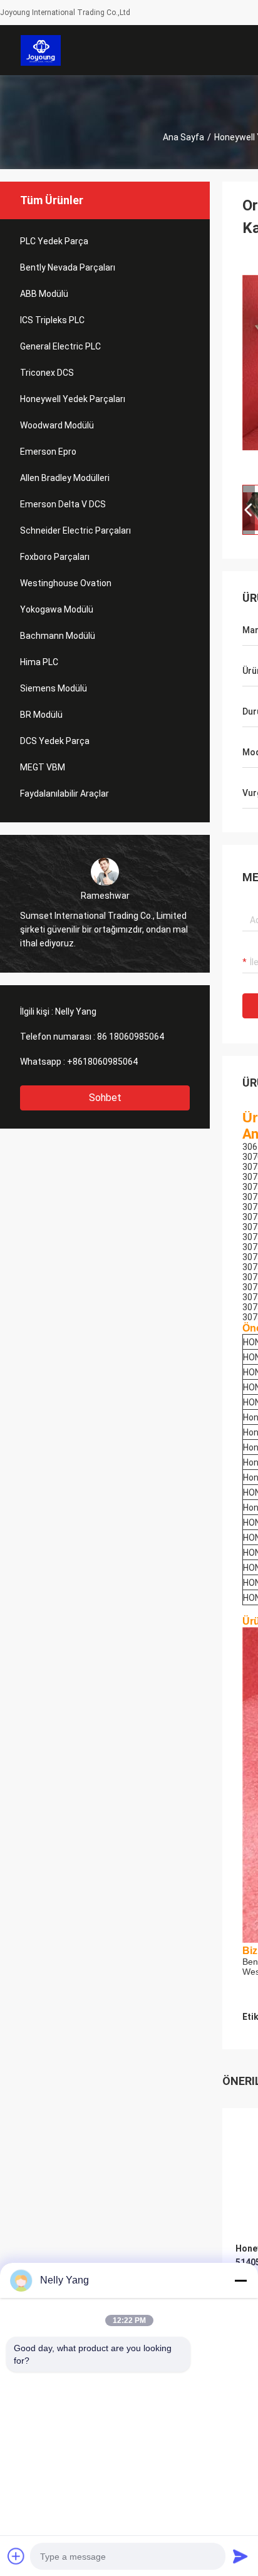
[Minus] (240, 2280)
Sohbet (105, 1098)
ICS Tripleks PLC (52, 320)
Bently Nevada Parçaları (68, 267)
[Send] (240, 2556)
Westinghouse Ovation (66, 583)
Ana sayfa (183, 137)
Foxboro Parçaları (55, 557)
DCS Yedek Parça (55, 741)
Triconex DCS (47, 373)
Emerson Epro (48, 452)
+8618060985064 (102, 1062)
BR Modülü (41, 715)
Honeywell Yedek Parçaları (73, 399)
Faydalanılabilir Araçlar (64, 794)
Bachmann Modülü (58, 636)
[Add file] (16, 2556)
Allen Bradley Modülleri (65, 478)
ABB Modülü (44, 294)
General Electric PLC (60, 346)
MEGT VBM (43, 767)
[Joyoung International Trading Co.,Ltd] (41, 50)
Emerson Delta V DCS (63, 504)
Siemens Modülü (54, 688)
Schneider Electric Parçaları (75, 530)
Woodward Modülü (57, 425)
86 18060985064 (131, 1037)
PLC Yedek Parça (54, 241)
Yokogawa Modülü (57, 609)
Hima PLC (39, 662)
